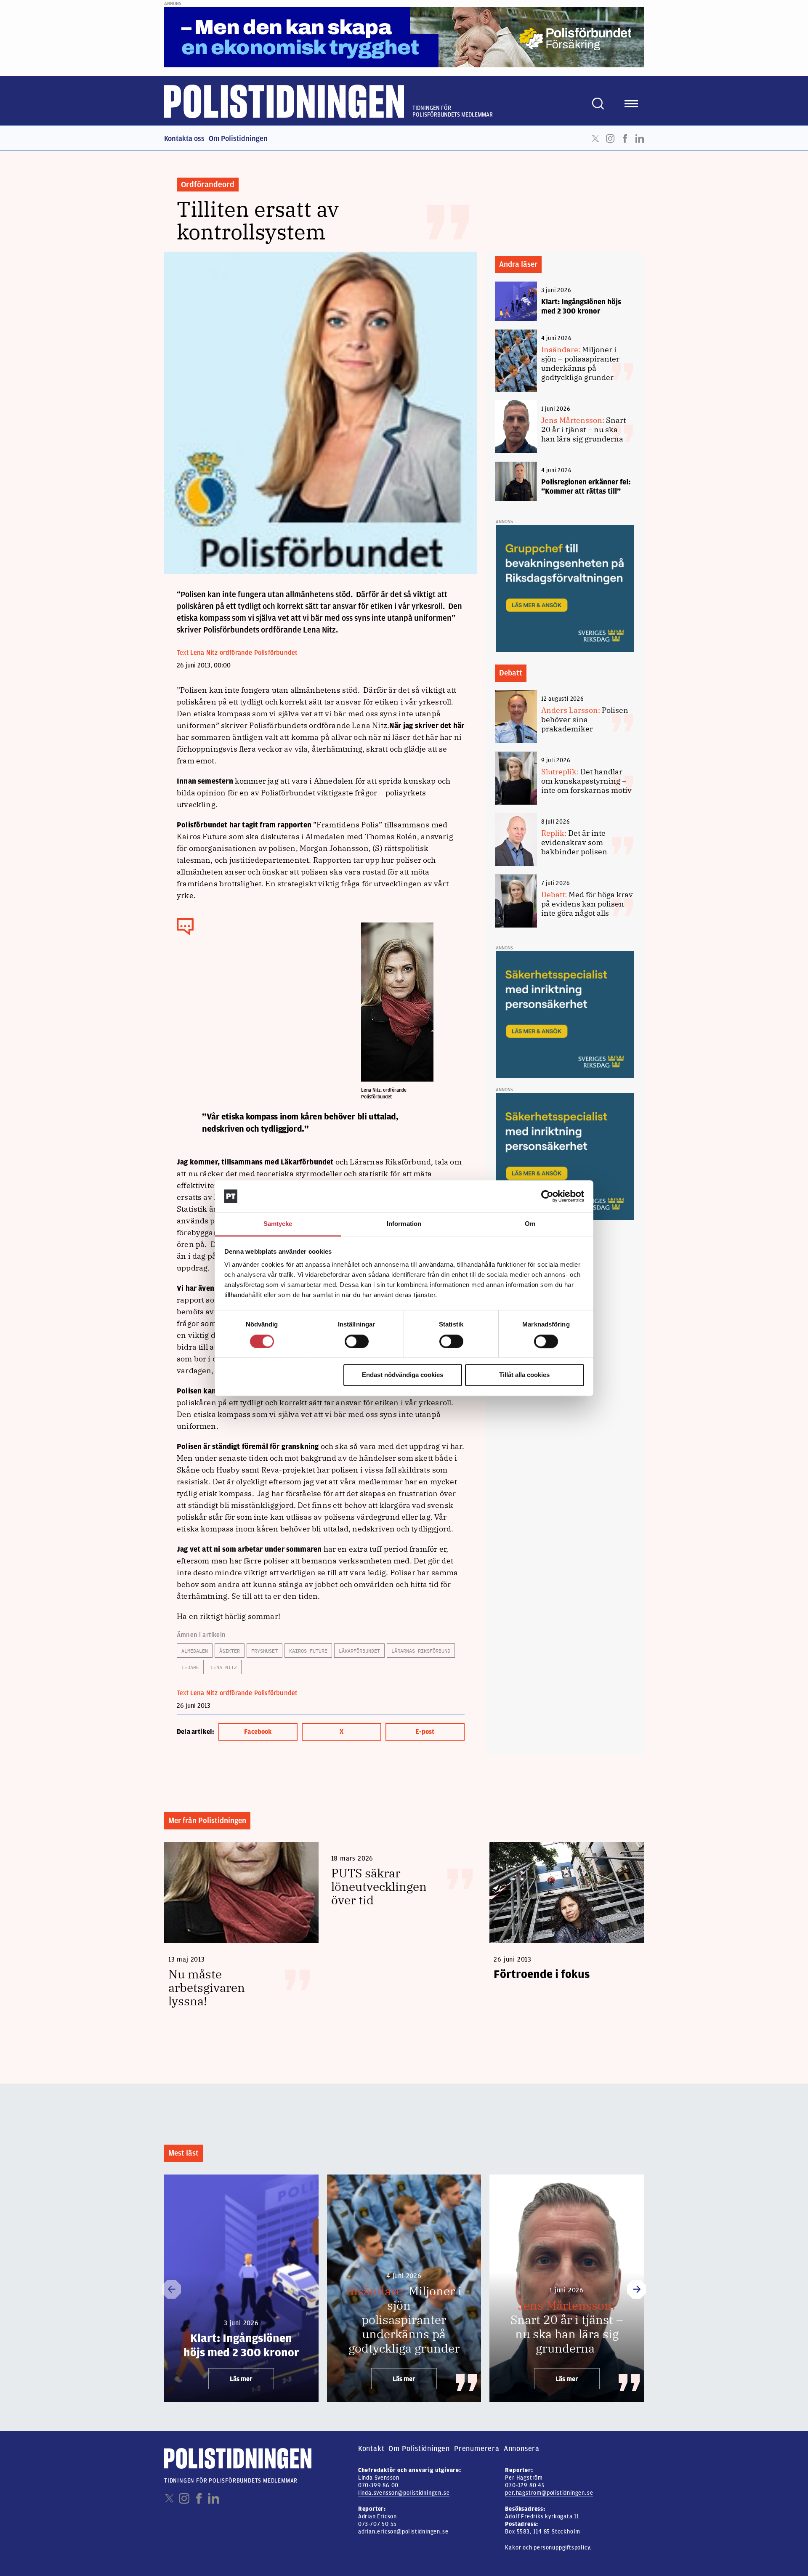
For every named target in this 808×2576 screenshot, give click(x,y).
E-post (425, 1732)
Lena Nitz (224, 1667)
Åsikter (230, 1651)
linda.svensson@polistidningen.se (404, 2493)
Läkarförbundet (359, 1651)
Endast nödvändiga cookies (403, 1375)
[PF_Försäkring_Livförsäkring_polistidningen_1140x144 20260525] (404, 37)
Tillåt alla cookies (524, 1375)
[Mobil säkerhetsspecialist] (565, 1014)
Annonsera (522, 2448)
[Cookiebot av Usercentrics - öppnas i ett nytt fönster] (547, 1196)
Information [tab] (404, 1224)
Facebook (625, 138)
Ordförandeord (208, 185)
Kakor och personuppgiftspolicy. (548, 2548)
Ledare (190, 1667)
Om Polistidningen (238, 138)
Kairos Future (308, 1651)
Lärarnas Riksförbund (421, 1651)
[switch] (357, 1341)
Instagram (610, 138)
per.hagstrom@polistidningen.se (549, 2493)
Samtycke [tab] (278, 1224)
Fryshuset (264, 1651)
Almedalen (195, 1651)
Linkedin (640, 138)
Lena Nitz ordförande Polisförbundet (244, 653)
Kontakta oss (184, 138)
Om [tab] (530, 1224)
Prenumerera (477, 2448)
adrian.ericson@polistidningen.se (403, 2532)
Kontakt (371, 2448)
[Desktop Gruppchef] (565, 588)
